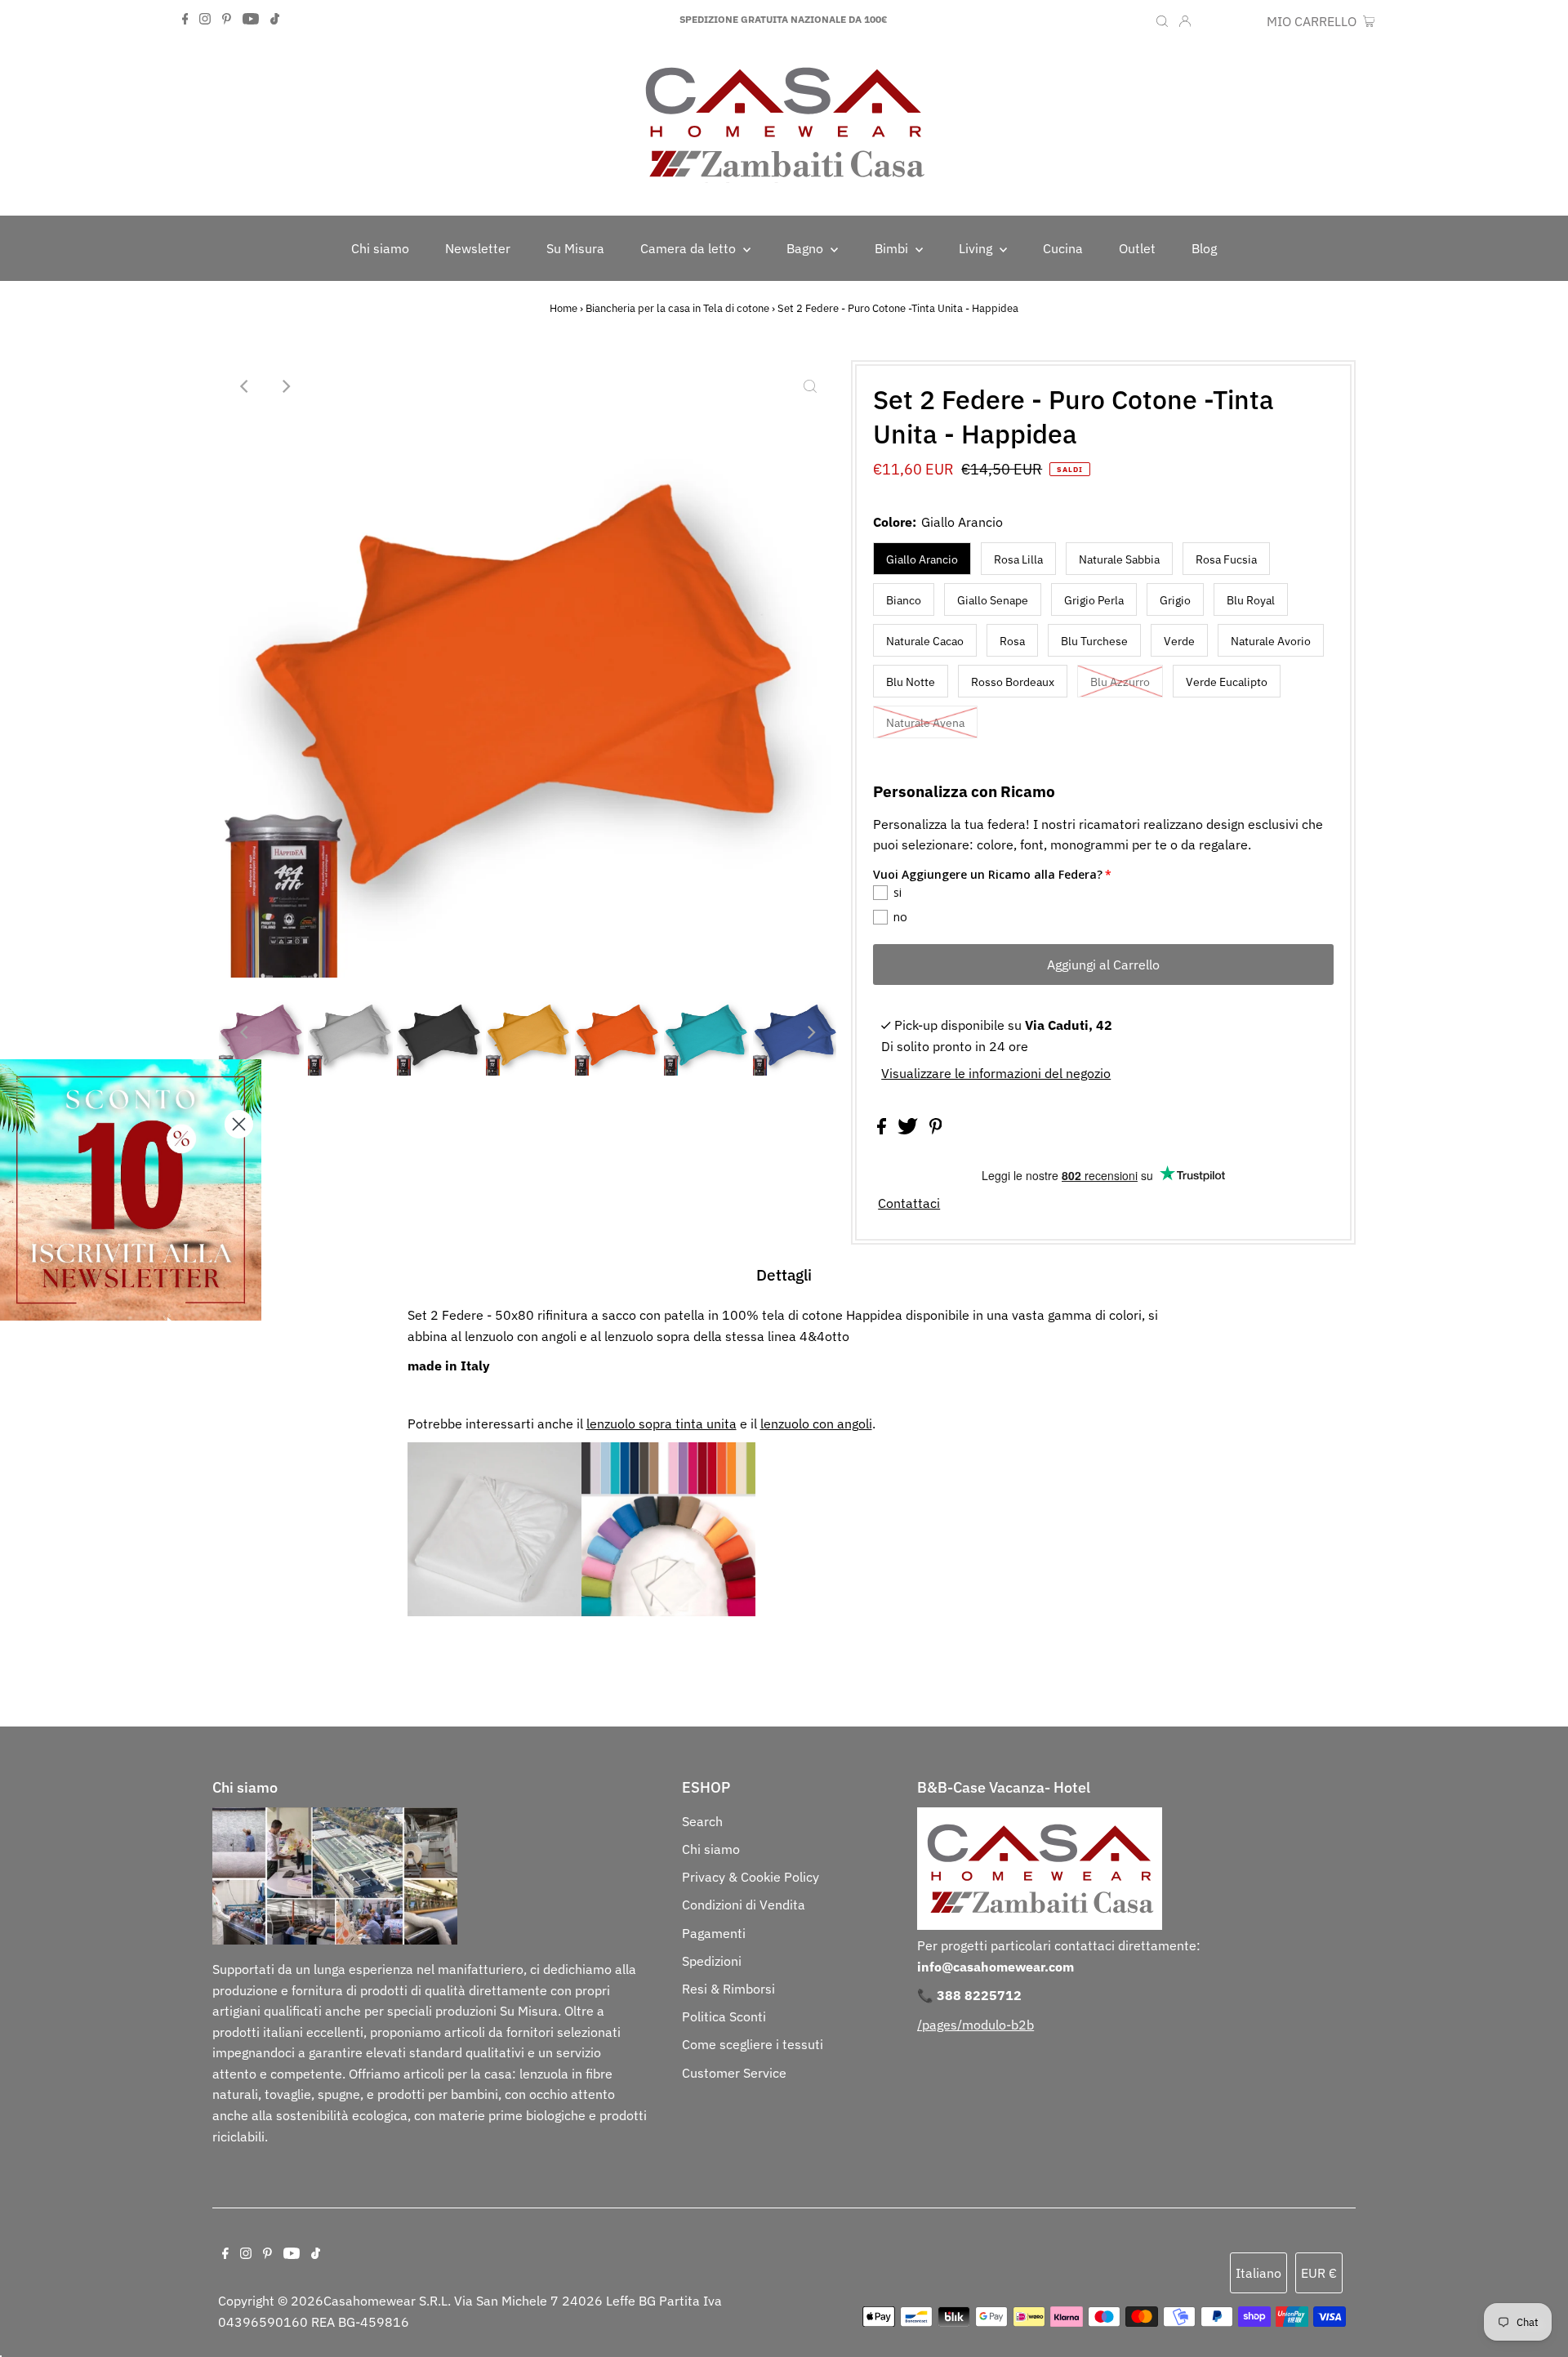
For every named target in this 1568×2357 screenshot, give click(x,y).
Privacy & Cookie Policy (751, 1877)
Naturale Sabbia (1119, 559)
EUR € (1241, 21)
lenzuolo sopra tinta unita (661, 1424)
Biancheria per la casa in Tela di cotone (677, 308)
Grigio (1175, 600)
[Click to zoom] (810, 386)
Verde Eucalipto (1227, 682)
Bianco (904, 600)
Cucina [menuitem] (1063, 248)
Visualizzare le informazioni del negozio (996, 1073)
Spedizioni (712, 1961)
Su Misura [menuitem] (575, 248)
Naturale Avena (925, 723)
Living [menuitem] (977, 248)
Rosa (1012, 641)
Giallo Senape (993, 600)
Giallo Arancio (922, 559)
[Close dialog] (239, 1124)
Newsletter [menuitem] (478, 248)
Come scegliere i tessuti (753, 2044)
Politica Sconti (724, 2016)
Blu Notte (911, 682)
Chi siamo (711, 1849)
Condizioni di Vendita (744, 1905)
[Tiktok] (275, 20)
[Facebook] (185, 20)
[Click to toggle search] (1162, 20)
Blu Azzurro (1120, 682)
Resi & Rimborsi (728, 1989)
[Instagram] (205, 20)
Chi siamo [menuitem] (380, 248)
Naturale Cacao (925, 641)
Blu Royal (1251, 600)
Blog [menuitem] (1204, 248)
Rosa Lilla (1018, 559)
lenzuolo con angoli (816, 1424)
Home (563, 308)
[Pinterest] (227, 20)
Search (702, 1821)
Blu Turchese (1094, 641)
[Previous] (245, 386)
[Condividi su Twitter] (909, 1129)
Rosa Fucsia (1226, 559)
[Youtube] (251, 20)
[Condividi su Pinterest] (936, 1129)
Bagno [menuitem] (806, 248)
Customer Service (734, 2073)
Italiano (1258, 2273)
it (1208, 21)
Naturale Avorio (1271, 641)
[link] (131, 1190)
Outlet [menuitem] (1137, 248)
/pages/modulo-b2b (976, 2025)
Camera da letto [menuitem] (690, 248)
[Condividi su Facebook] (883, 1129)
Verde (1179, 641)
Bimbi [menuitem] (893, 248)
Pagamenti (714, 1933)
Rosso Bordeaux (1013, 682)
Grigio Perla (1094, 600)
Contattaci (909, 1203)
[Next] (285, 386)
